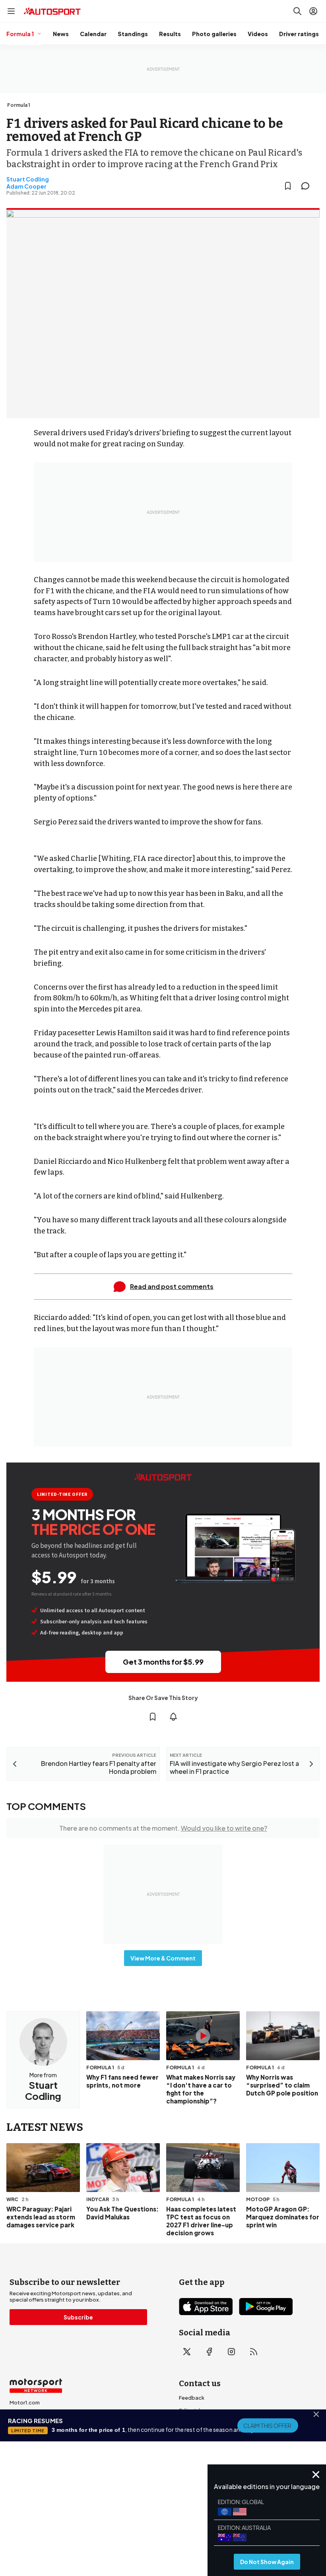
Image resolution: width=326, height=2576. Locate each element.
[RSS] (254, 2352)
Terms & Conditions (119, 2512)
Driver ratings (299, 34)
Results (170, 34)
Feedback (192, 2398)
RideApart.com (29, 2453)
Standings (133, 34)
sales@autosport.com (208, 2461)
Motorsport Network (147, 2524)
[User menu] (313, 11)
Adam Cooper (26, 186)
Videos (258, 34)
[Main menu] (11, 11)
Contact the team (202, 2449)
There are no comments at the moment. (163, 1828)
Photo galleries (214, 34)
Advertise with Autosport (211, 2436)
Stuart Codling (28, 179)
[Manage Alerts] (173, 1717)
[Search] (297, 11)
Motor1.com (25, 2402)
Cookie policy (167, 2512)
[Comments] (308, 186)
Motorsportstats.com (37, 2441)
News (61, 34)
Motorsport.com (31, 2428)
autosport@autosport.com (214, 2423)
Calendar (93, 34)
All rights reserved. (201, 2524)
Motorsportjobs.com (36, 2415)
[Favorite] (288, 186)
